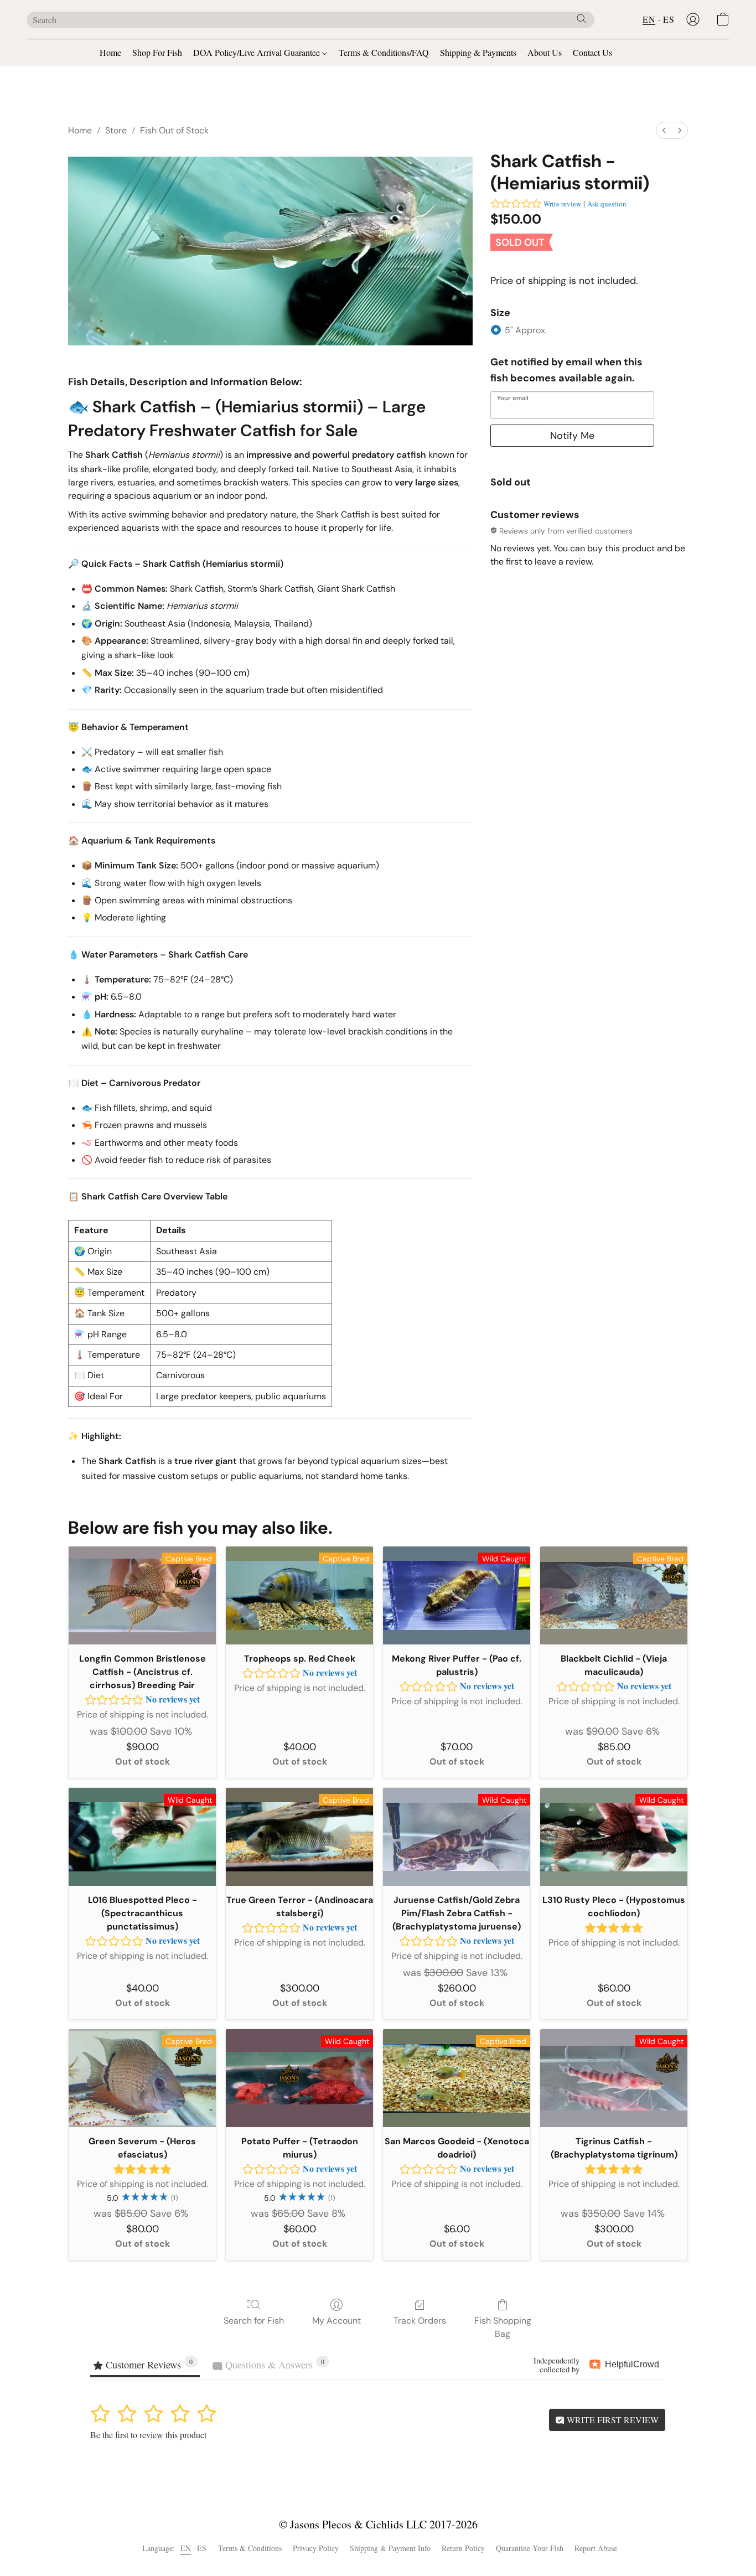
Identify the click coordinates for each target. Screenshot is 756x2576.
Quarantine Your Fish (530, 2548)
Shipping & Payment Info (390, 2548)
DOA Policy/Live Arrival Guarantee (258, 52)
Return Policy (463, 2548)
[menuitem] (664, 130)
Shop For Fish (157, 52)
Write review (562, 204)
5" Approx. (526, 330)
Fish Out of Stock (174, 130)
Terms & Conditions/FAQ (384, 52)
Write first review (612, 2420)
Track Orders (420, 2321)
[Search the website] (582, 19)
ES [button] (669, 19)
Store (116, 130)
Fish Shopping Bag (503, 2327)
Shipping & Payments (478, 52)
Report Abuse (596, 2548)
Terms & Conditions (250, 2548)
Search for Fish (254, 2321)
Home (110, 52)
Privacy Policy (316, 2548)
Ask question (607, 204)
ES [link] (202, 2548)
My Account (336, 2321)
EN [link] (186, 2548)
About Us (545, 52)
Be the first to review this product (148, 2435)
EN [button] (649, 19)
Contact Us (592, 52)
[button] (693, 19)
